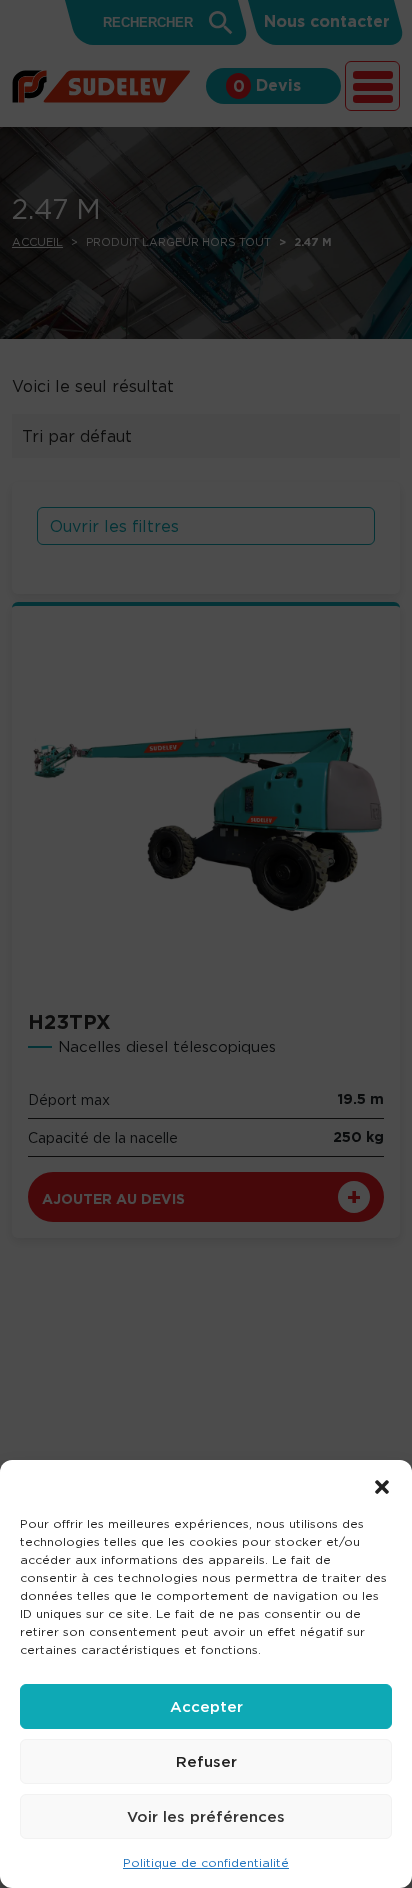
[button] (382, 1485)
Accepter (206, 1706)
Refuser (206, 1761)
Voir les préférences (206, 1816)
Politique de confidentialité (206, 1862)
